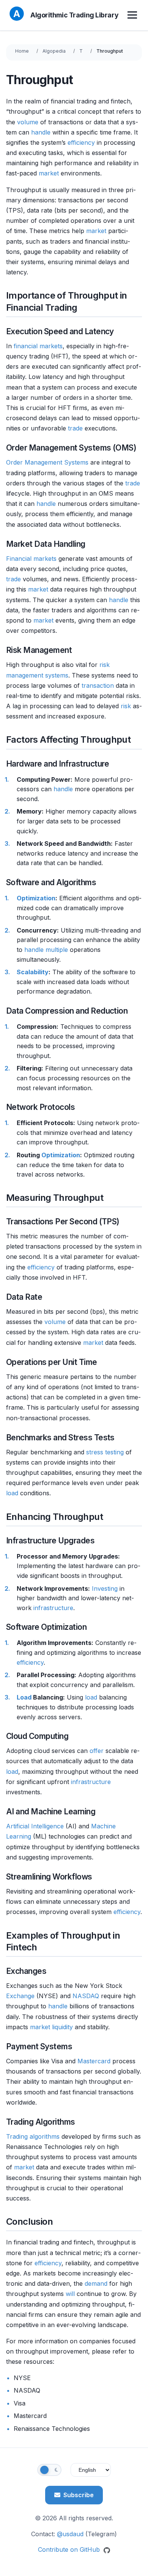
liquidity (62, 2027)
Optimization (36, 898)
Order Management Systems (47, 462)
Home (22, 51)
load (12, 1493)
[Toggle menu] (133, 15)
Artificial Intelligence (35, 1826)
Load (24, 1697)
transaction (98, 685)
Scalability (33, 972)
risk (126, 706)
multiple (57, 950)
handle (41, 132)
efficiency (81, 142)
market (49, 173)
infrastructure (53, 1608)
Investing (105, 1588)
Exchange (20, 1996)
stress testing (105, 1452)
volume (28, 122)
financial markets (38, 346)
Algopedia (54, 51)
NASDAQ (86, 1996)
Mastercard (94, 2061)
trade (75, 428)
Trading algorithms (33, 2136)
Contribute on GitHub (70, 2549)
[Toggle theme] (49, 2470)
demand (96, 2283)
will (70, 2294)
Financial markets (31, 559)
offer (97, 1751)
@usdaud (70, 2534)
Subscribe (79, 2495)
